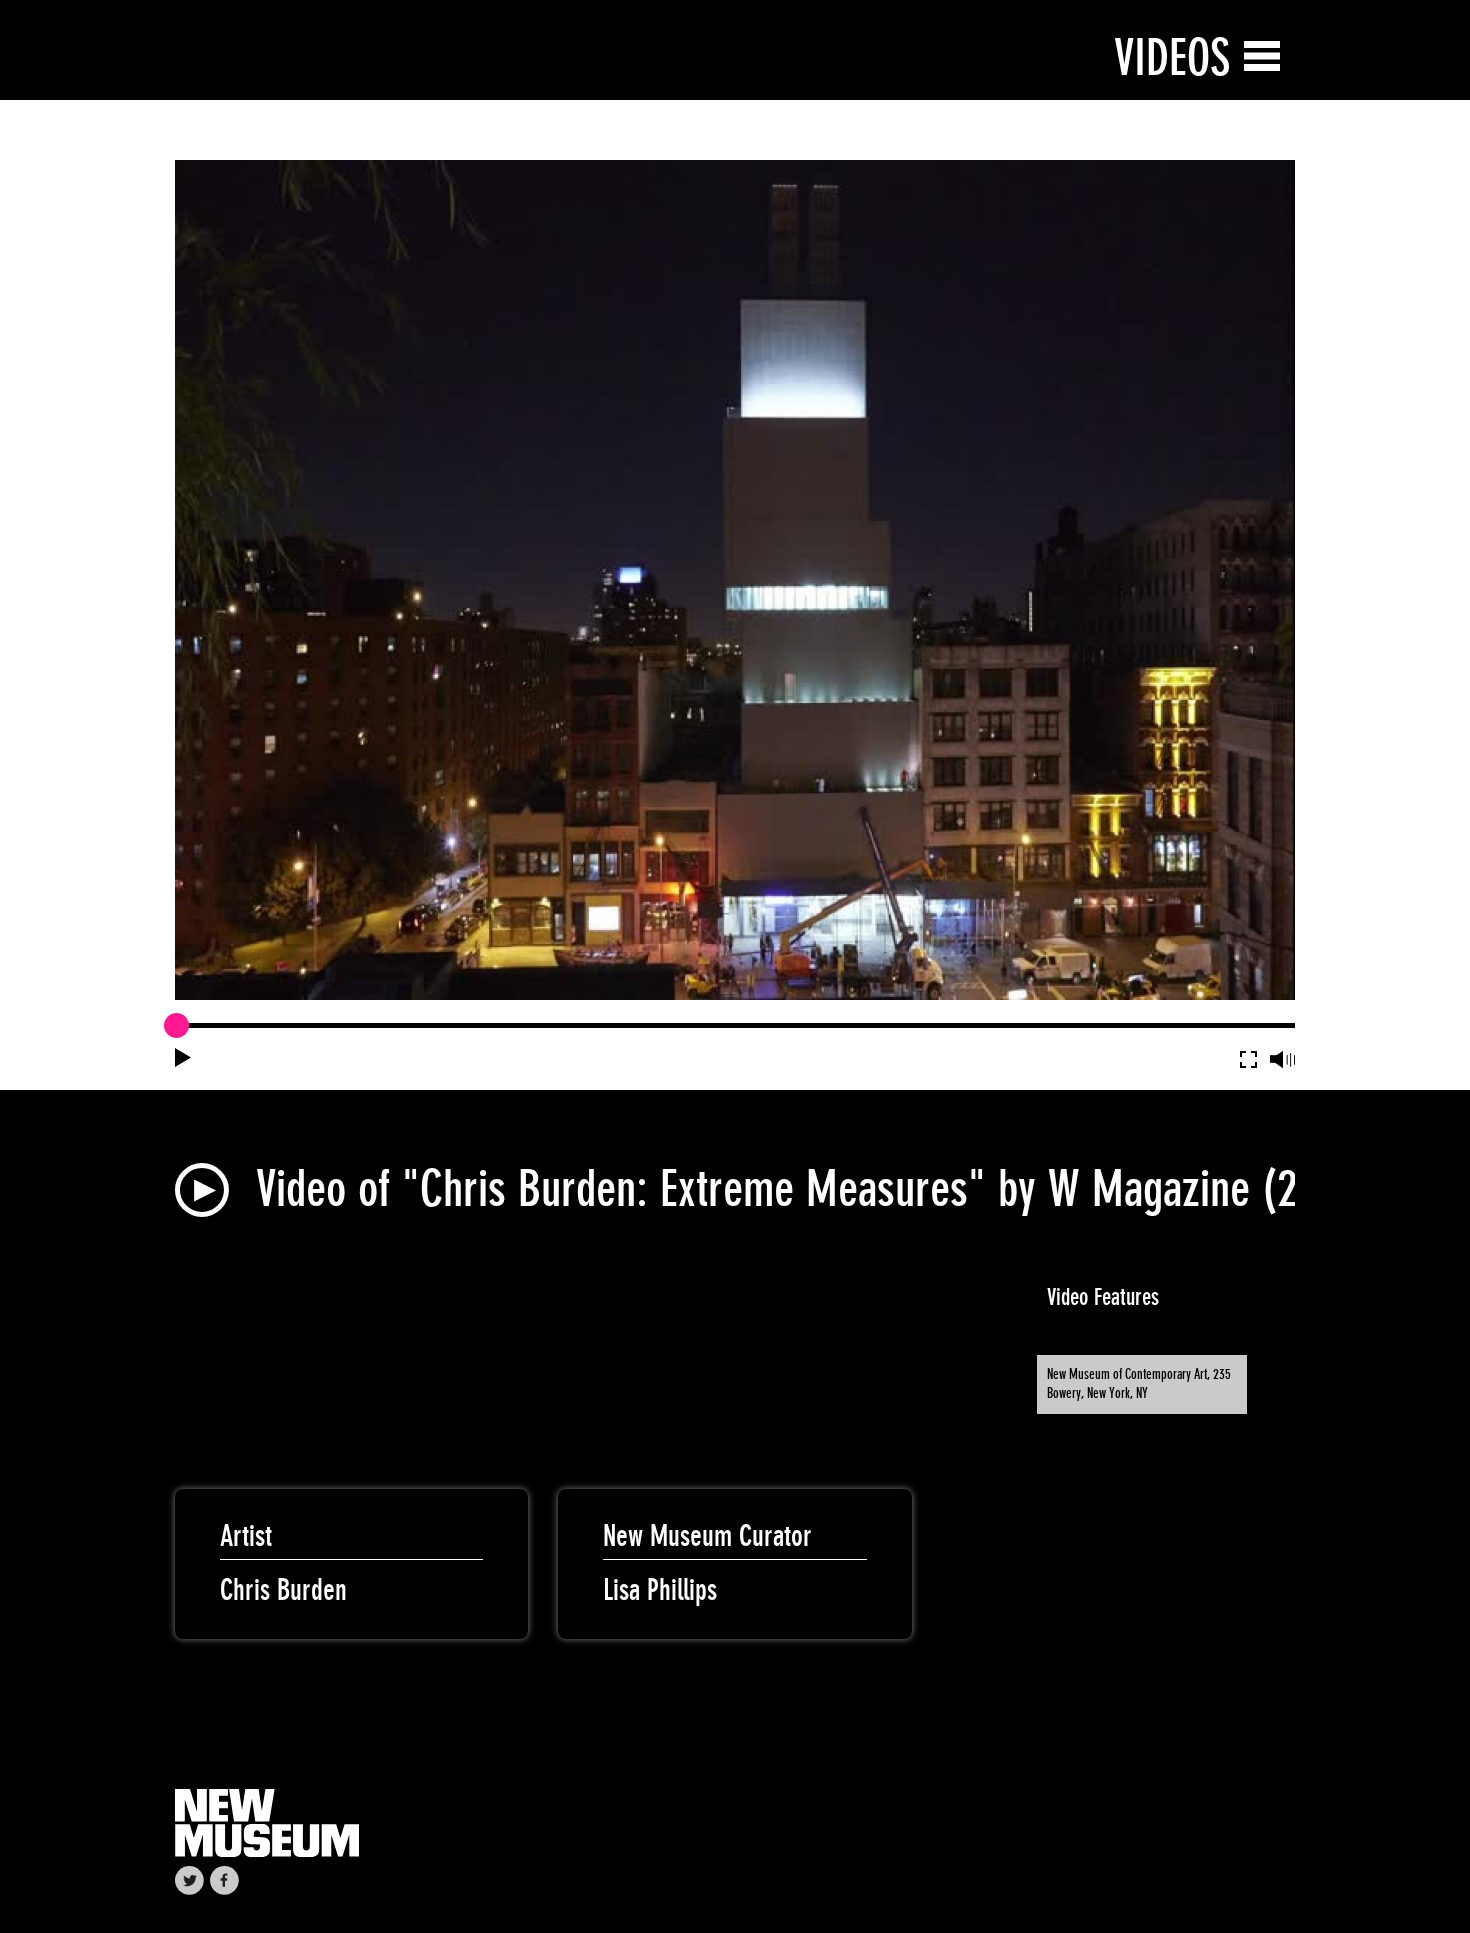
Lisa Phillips (660, 1590)
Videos (1172, 57)
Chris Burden (283, 1590)
